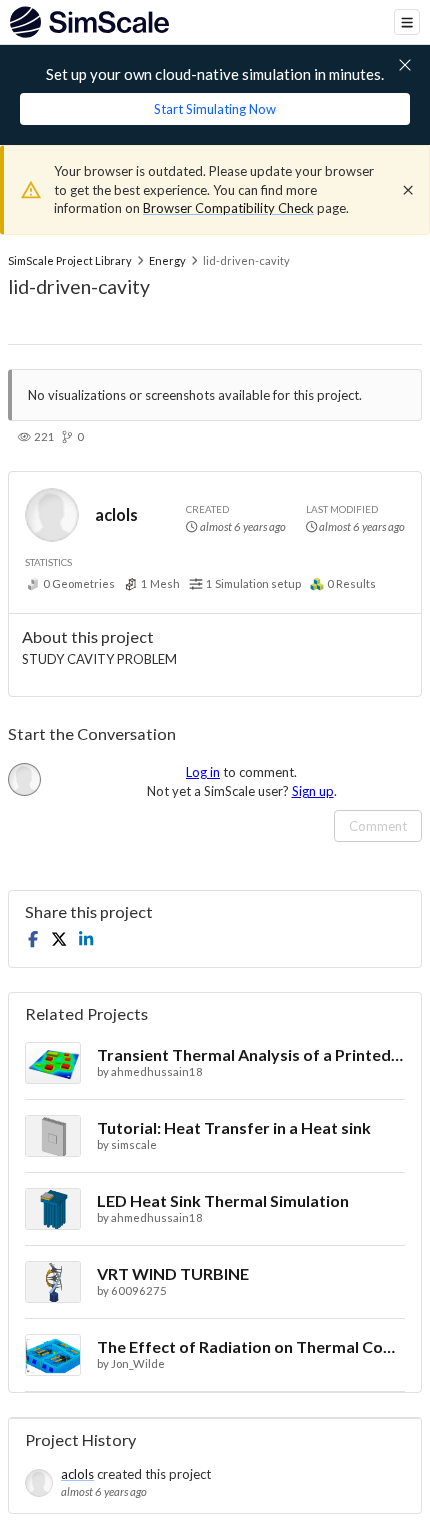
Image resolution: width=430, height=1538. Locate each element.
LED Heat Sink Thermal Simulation (223, 1200)
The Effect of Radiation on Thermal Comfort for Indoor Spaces (251, 1346)
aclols (116, 514)
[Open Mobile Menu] (407, 22)
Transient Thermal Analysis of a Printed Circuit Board (251, 1054)
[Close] (408, 190)
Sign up (313, 791)
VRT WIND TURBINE (173, 1273)
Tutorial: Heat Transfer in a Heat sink (234, 1127)
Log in (203, 772)
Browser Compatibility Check (228, 208)
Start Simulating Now (215, 109)
